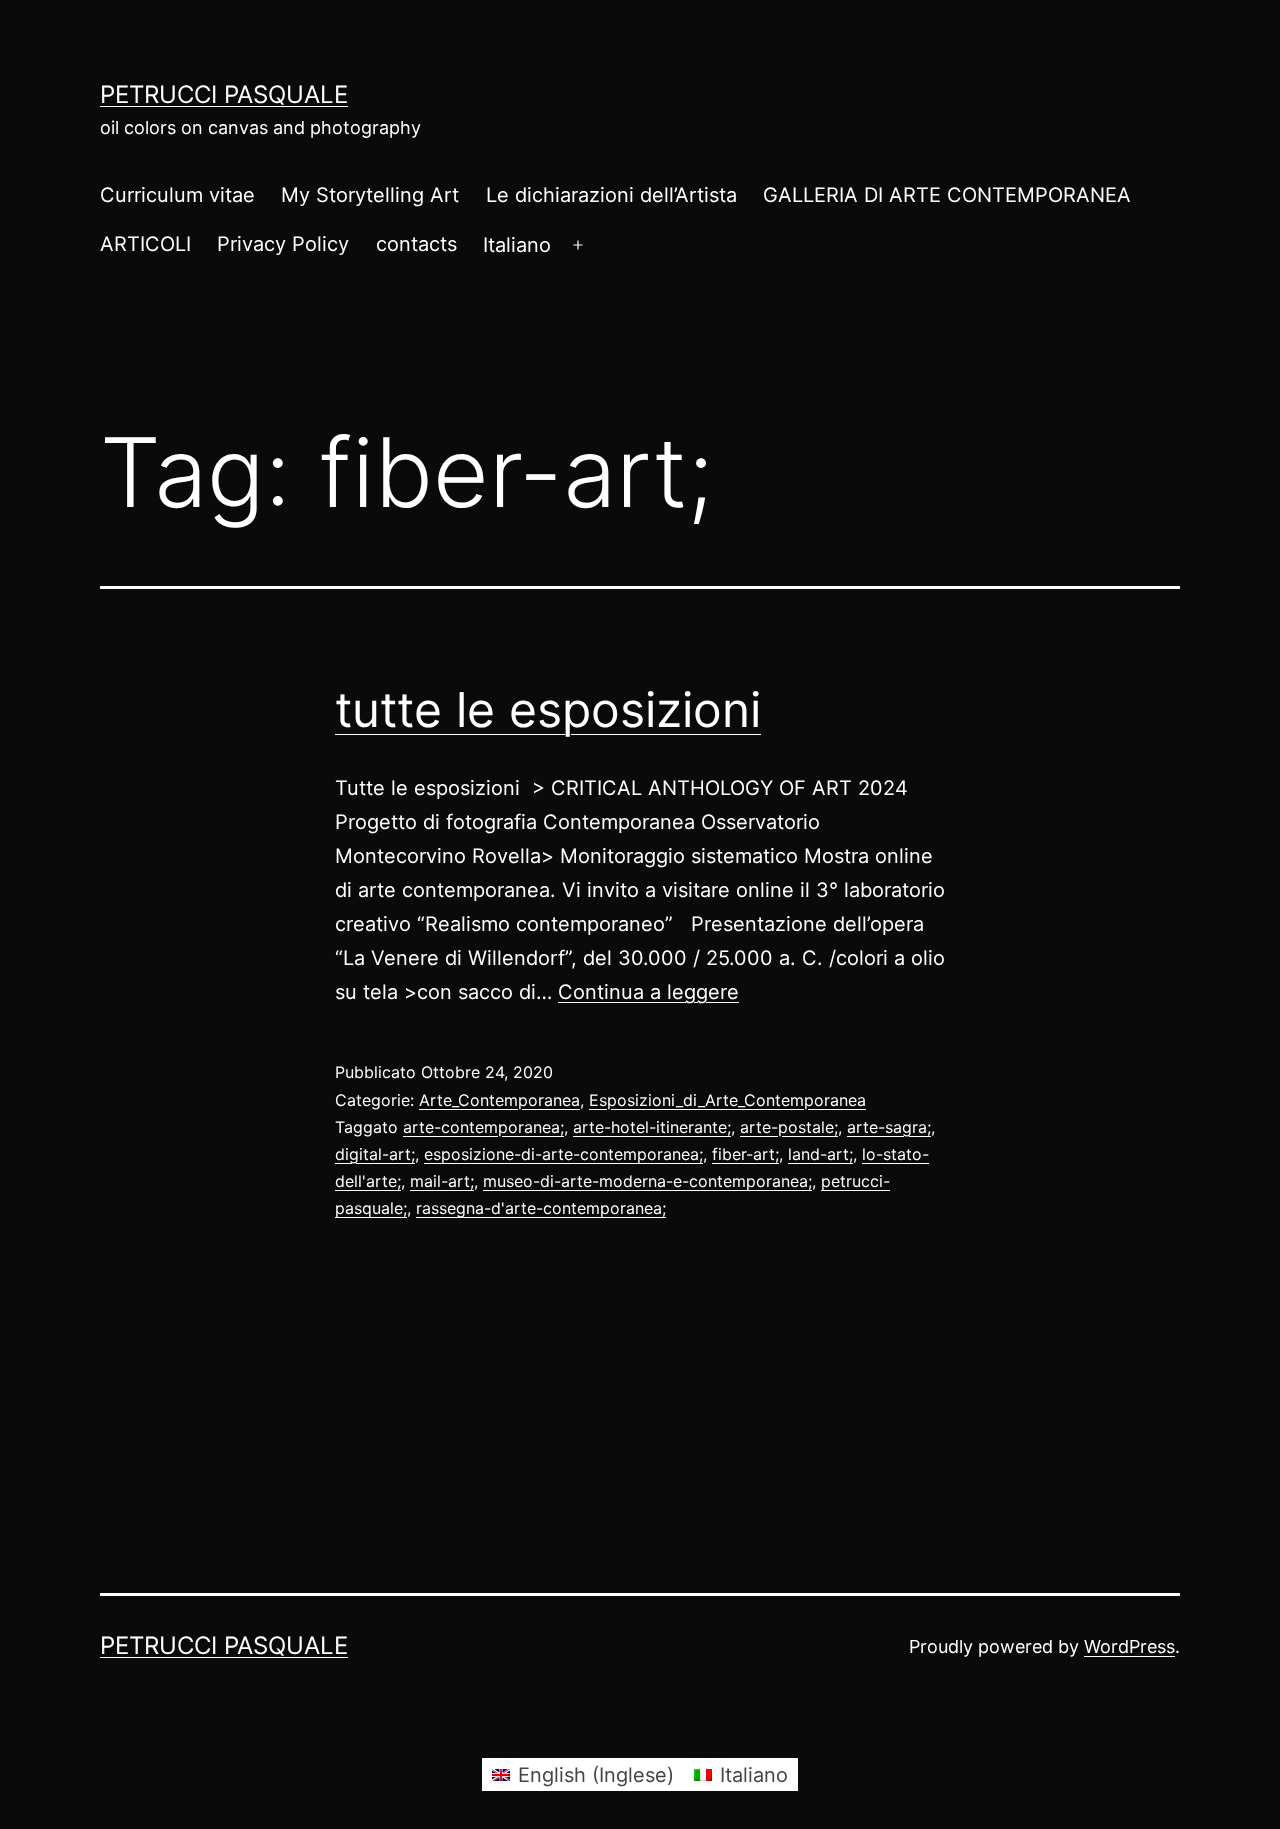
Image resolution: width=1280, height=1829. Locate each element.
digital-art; (375, 1154)
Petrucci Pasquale (224, 94)
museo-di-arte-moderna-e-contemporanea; (647, 1181)
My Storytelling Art (370, 195)
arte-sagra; (889, 1127)
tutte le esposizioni (548, 709)
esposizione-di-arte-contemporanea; (563, 1154)
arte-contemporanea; (483, 1127)
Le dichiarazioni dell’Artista (611, 195)
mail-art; (442, 1181)
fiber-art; (745, 1154)
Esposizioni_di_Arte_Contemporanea (727, 1100)
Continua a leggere (648, 992)
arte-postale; (789, 1127)
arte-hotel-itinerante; (652, 1127)
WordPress (1129, 1646)
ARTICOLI (145, 244)
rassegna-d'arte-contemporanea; (541, 1208)
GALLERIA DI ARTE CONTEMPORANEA (947, 195)
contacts (416, 244)
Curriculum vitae (177, 195)
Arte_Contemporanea (499, 1100)
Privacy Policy (283, 244)
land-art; (820, 1154)
